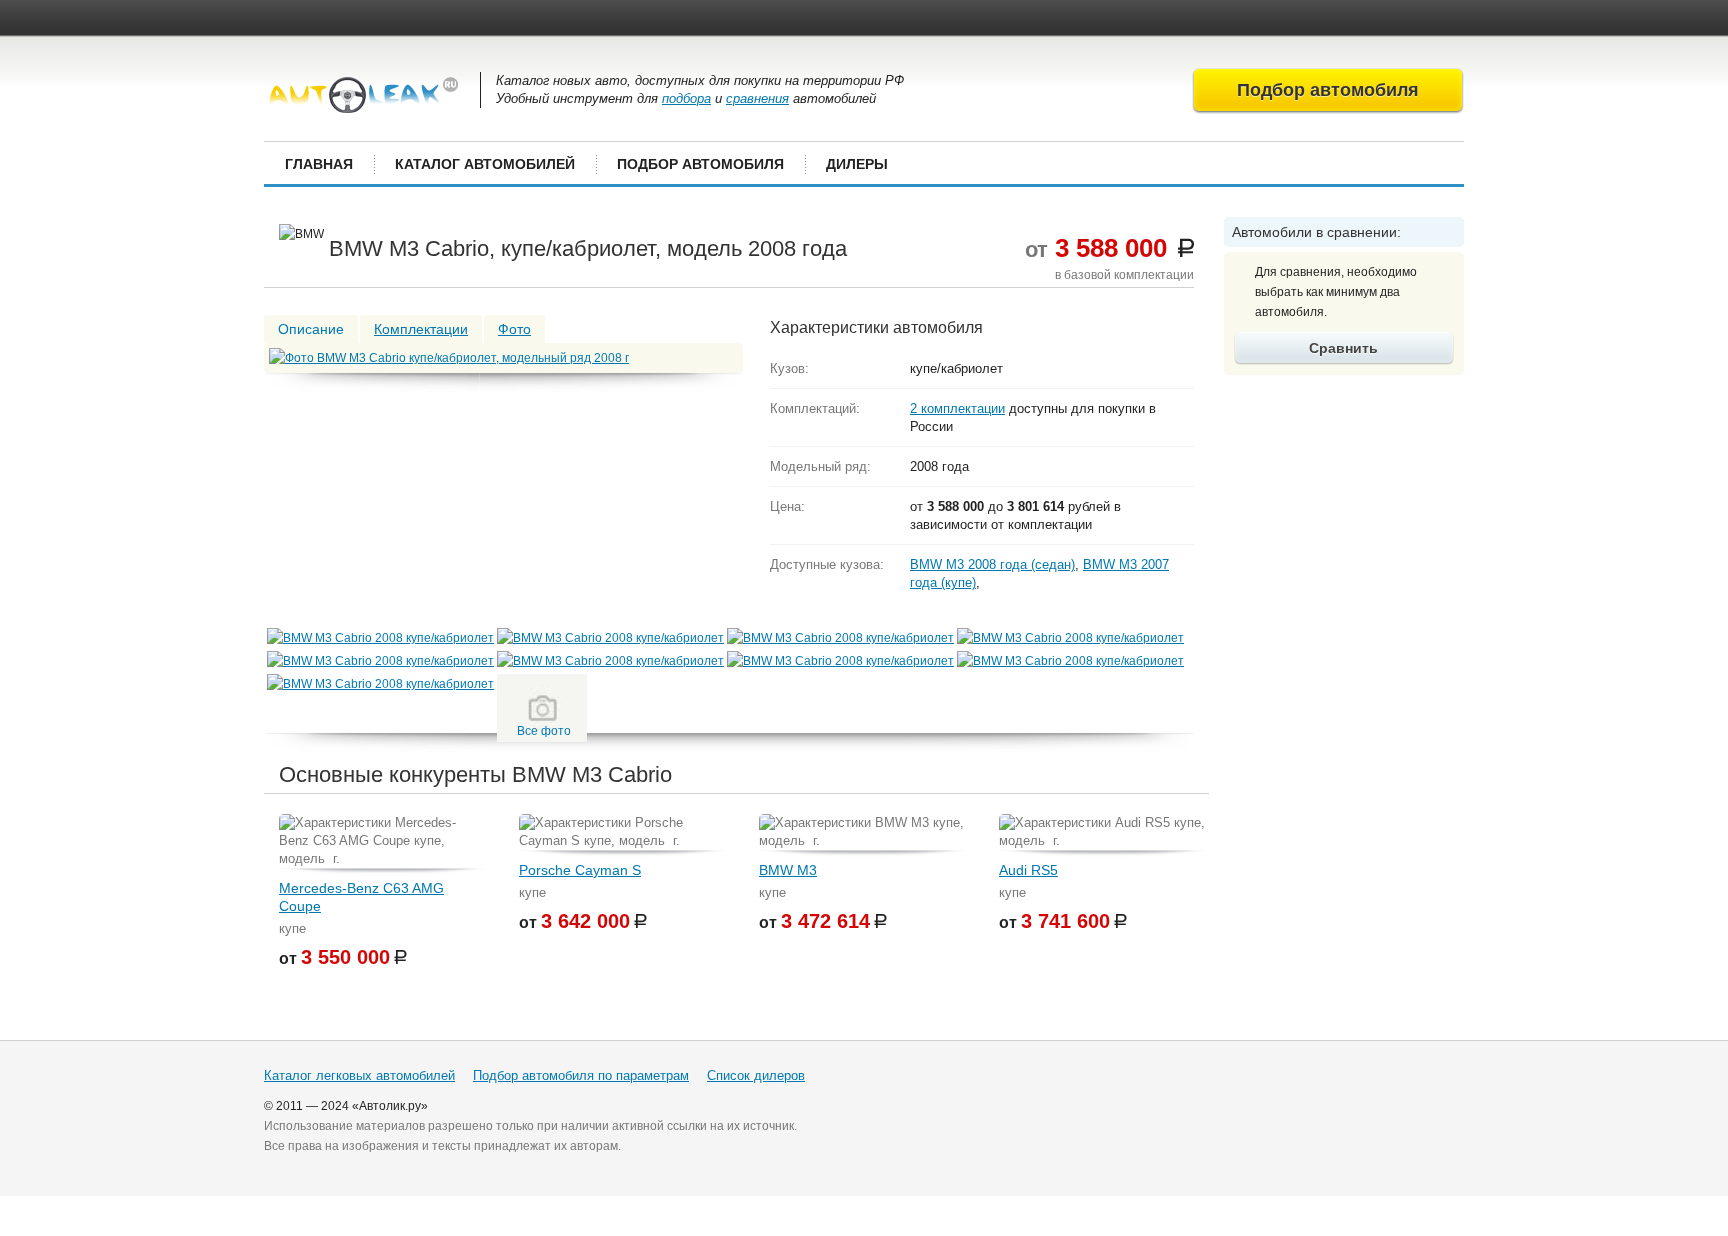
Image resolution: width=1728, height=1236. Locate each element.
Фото (514, 329)
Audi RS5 (1028, 870)
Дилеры (857, 164)
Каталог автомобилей (485, 164)
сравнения (757, 98)
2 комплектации (957, 408)
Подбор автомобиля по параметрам (581, 1075)
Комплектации (421, 329)
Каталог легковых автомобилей (359, 1075)
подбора (686, 98)
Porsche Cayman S (580, 870)
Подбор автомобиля (700, 164)
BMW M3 (788, 870)
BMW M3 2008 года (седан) (992, 564)
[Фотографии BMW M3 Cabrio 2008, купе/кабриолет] (380, 638)
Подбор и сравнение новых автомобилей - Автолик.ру (363, 95)
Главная (319, 164)
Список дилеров (756, 1075)
